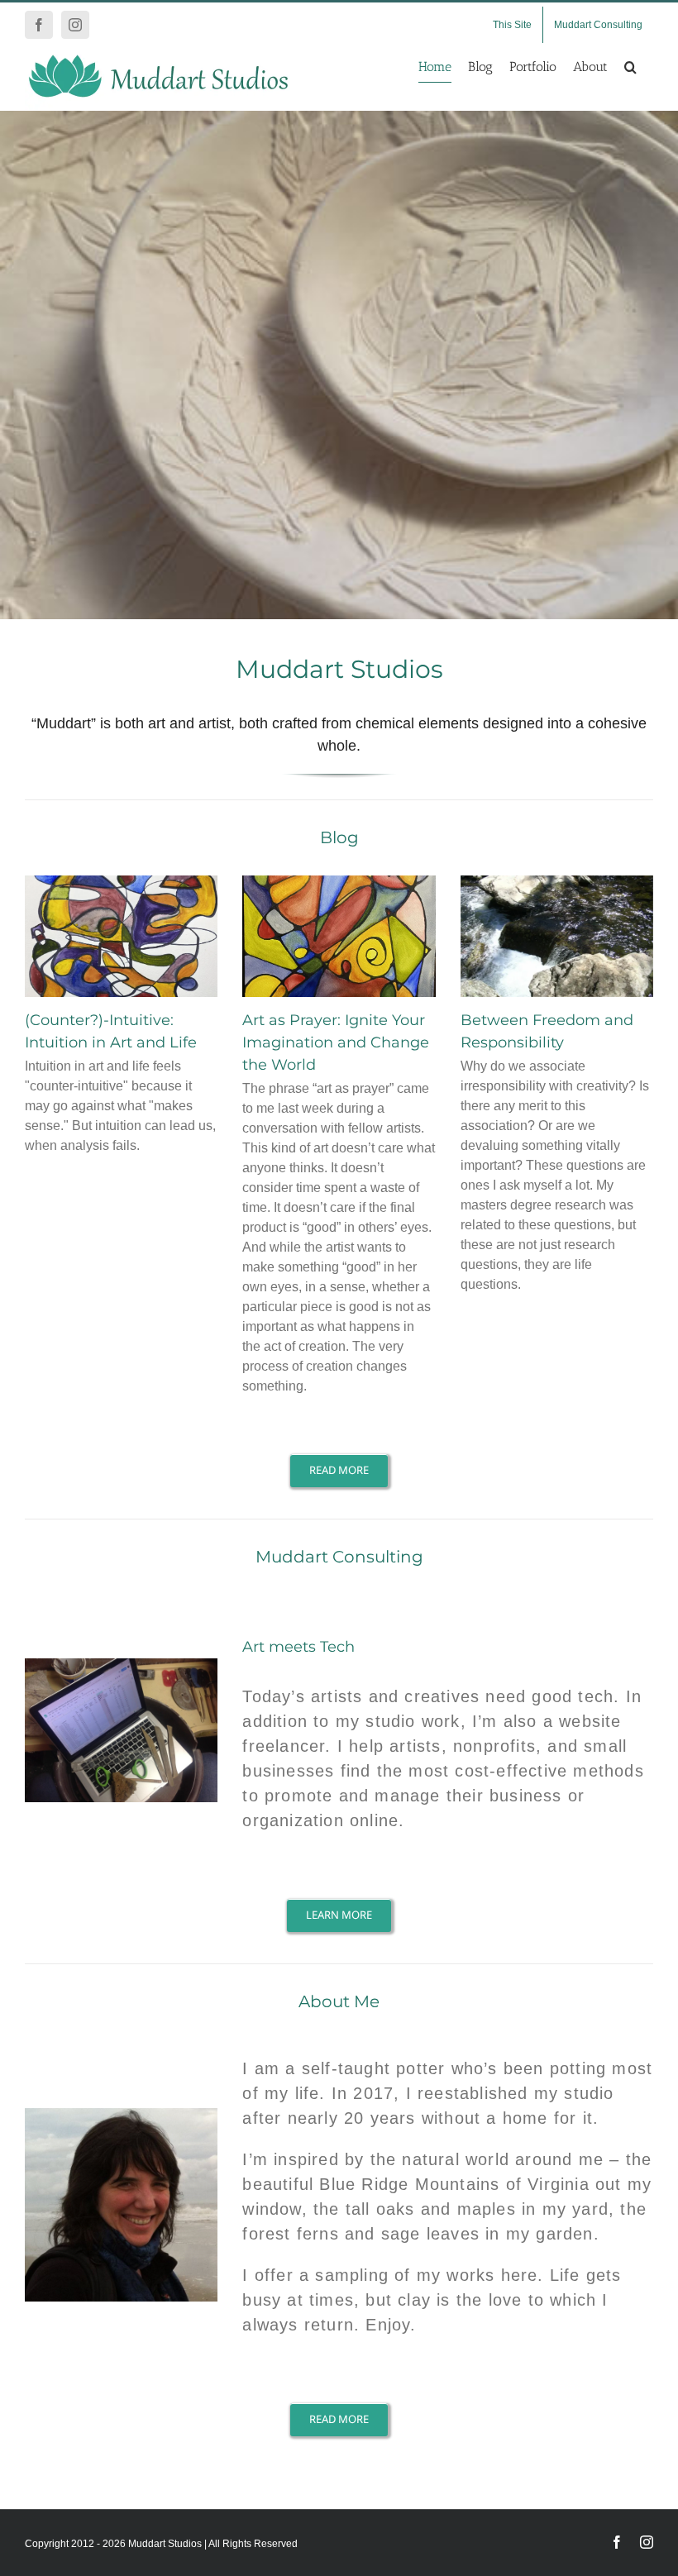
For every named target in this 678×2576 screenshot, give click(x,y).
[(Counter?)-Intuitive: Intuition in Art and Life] (121, 936)
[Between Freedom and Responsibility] (557, 936)
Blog (339, 837)
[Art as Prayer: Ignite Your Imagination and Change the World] (339, 936)
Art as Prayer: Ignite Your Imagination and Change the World (336, 1042)
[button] (630, 67)
